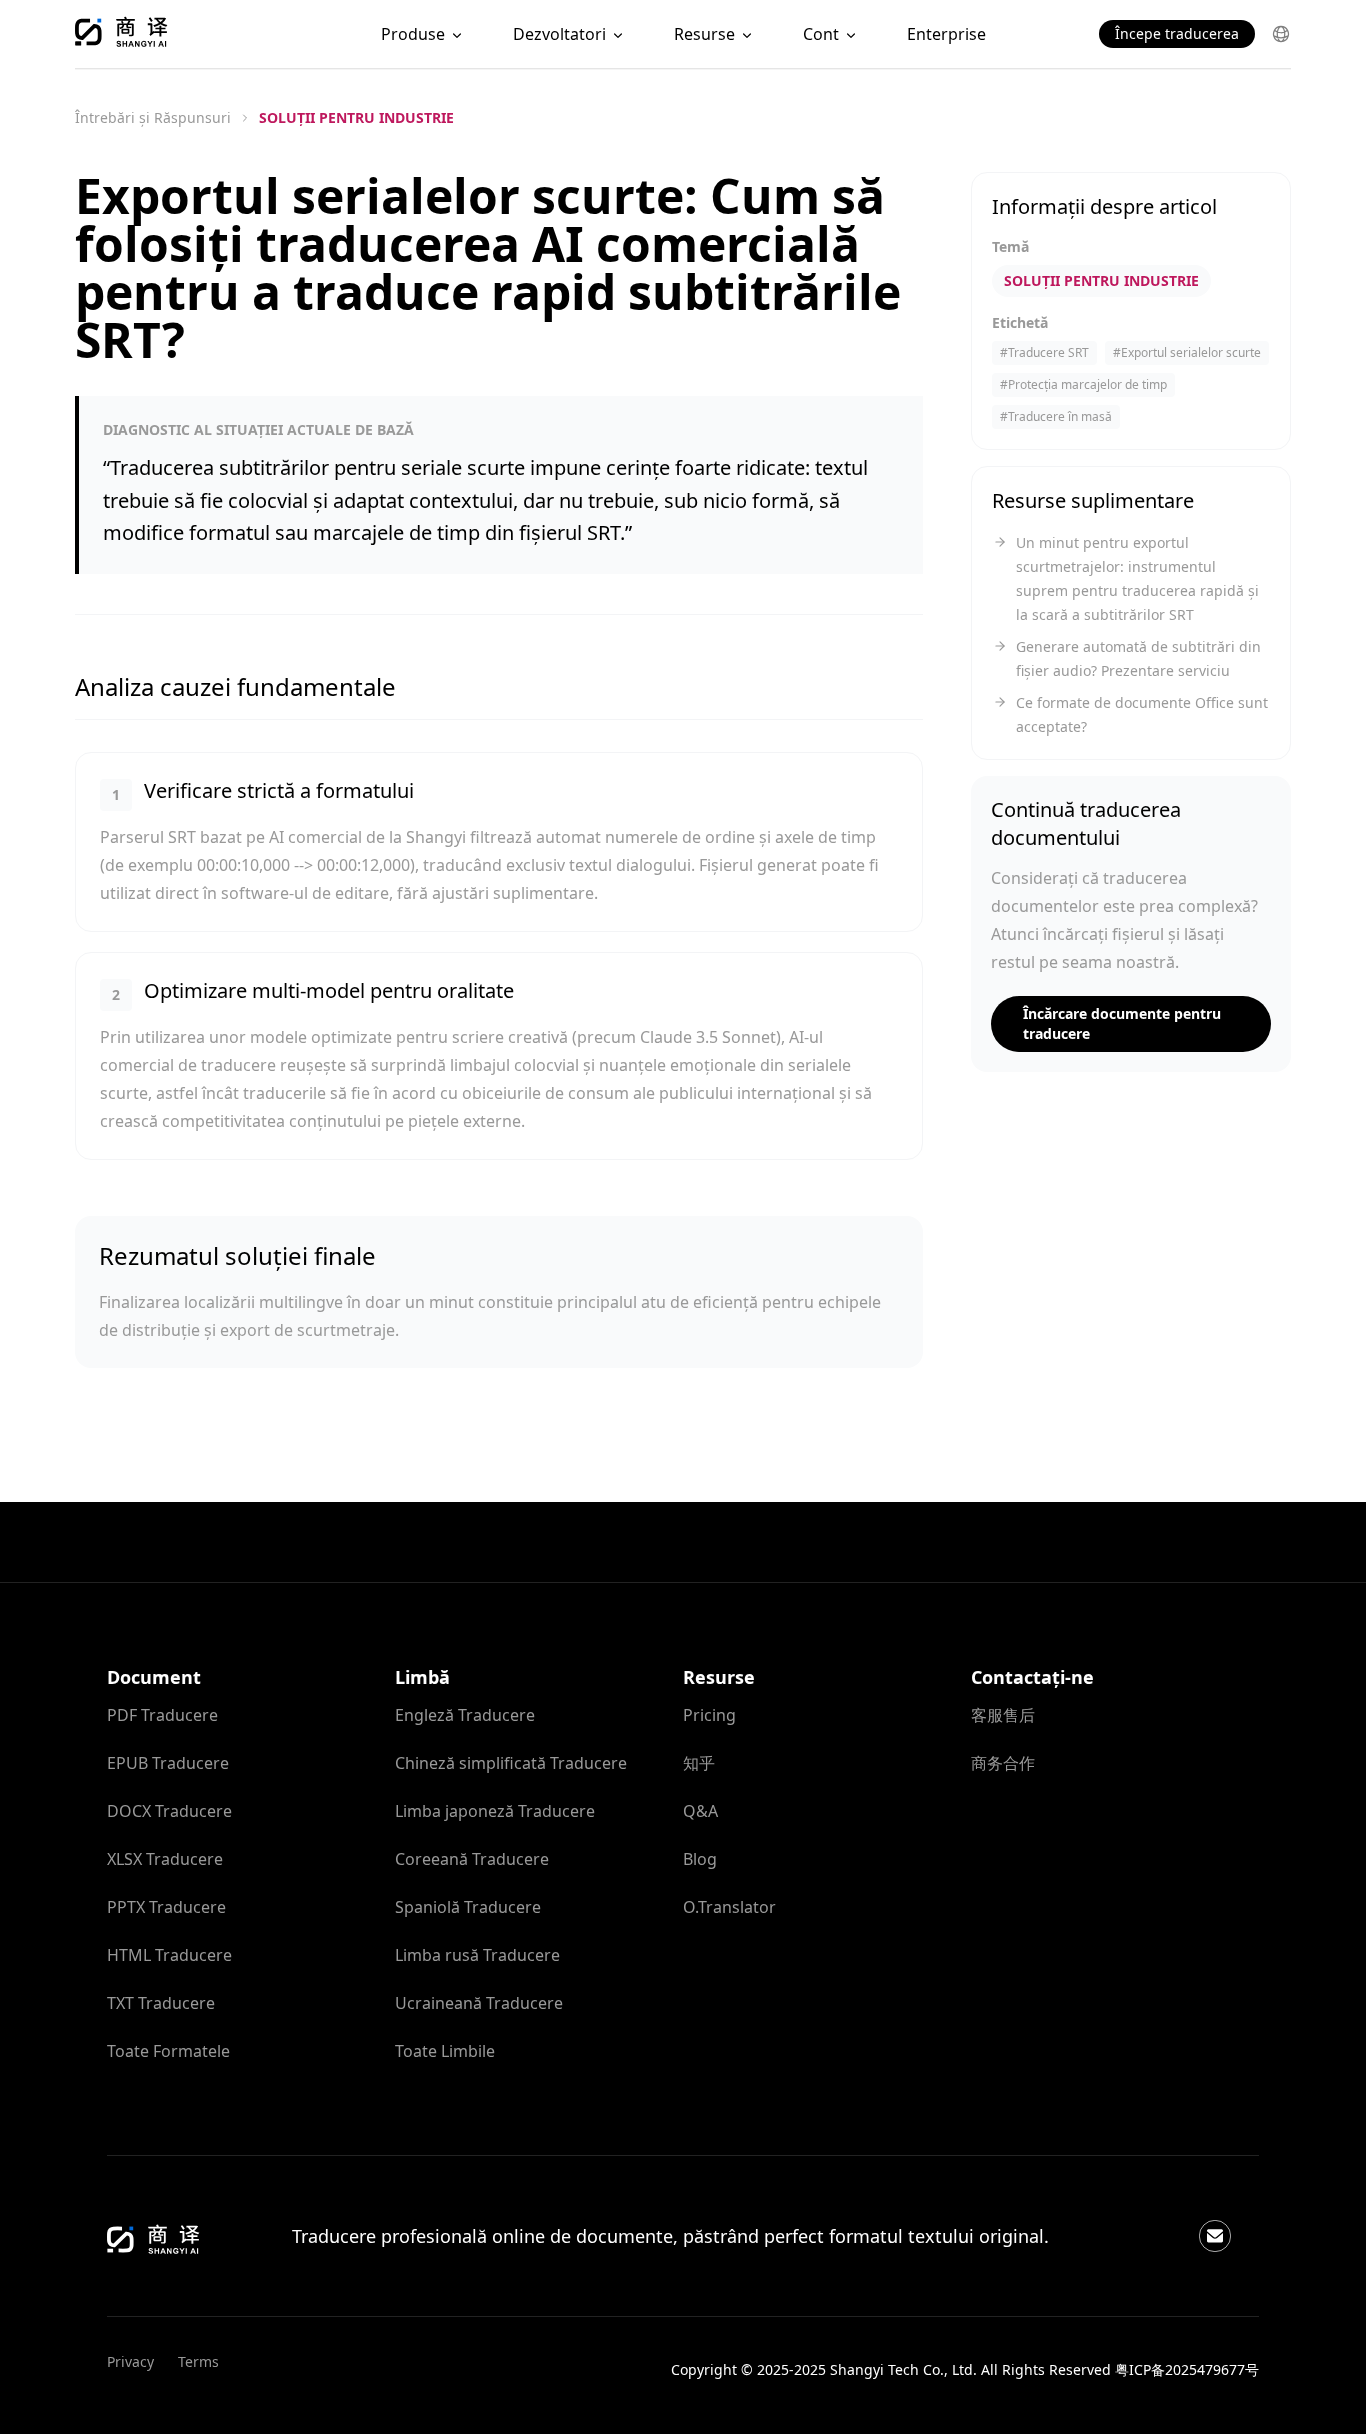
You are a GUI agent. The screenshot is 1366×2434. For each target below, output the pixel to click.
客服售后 (1003, 1715)
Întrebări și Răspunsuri (153, 117)
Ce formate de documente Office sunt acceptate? (1142, 714)
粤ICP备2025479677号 (1187, 2369)
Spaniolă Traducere (468, 1907)
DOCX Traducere (169, 1811)
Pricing (709, 1715)
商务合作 (1003, 1763)
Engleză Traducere (465, 1715)
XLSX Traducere (165, 1859)
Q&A (700, 1811)
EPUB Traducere (168, 1763)
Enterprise (946, 34)
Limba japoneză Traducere (495, 1811)
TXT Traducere (161, 2003)
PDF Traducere (162, 1715)
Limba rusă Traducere (477, 1955)
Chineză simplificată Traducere (511, 1763)
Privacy (130, 2361)
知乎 (699, 1763)
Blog (700, 1859)
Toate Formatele (168, 2051)
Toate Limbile (445, 2051)
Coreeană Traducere (472, 1859)
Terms (198, 2361)
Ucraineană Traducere (479, 2003)
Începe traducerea (1177, 33)
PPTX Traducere (166, 1907)
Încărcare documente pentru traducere (1122, 1023)
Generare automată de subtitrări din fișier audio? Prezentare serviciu (1138, 658)
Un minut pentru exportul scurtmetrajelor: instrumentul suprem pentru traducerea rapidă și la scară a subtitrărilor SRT (1137, 578)
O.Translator (729, 1907)
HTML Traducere (169, 1955)
